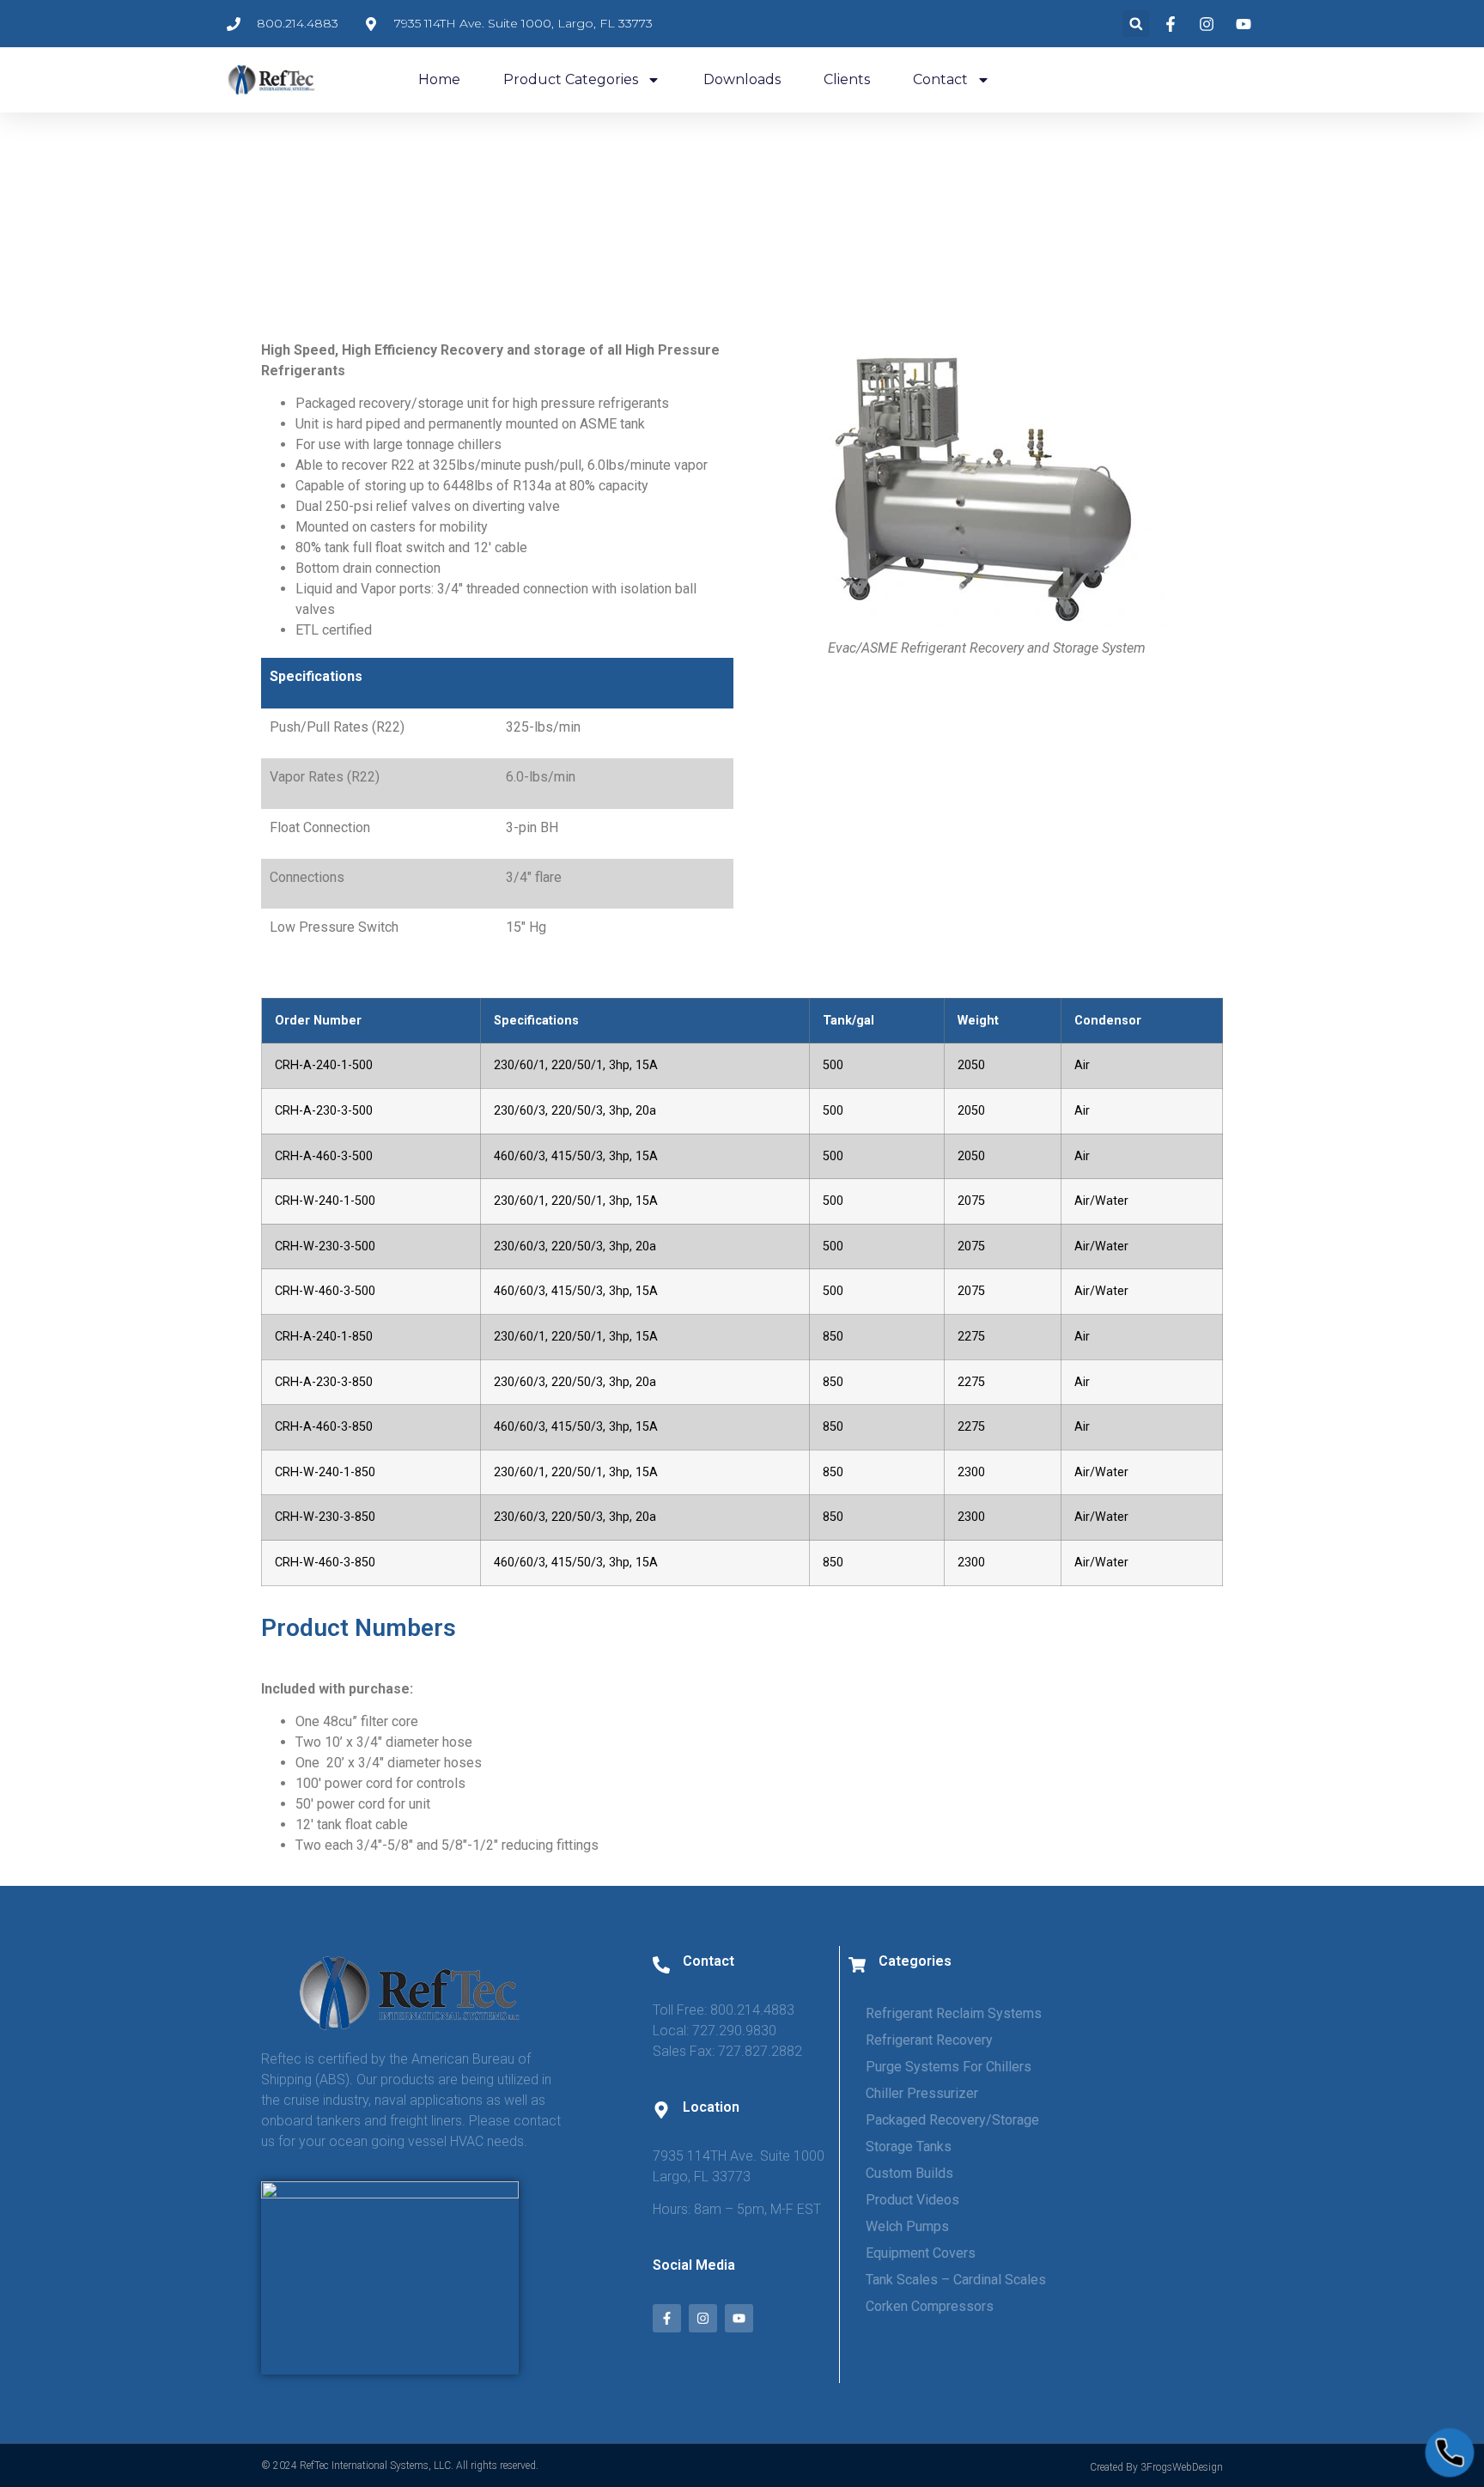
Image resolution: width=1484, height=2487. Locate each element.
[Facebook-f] (667, 2318)
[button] (1136, 24)
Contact (940, 79)
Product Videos (912, 2200)
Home (439, 79)
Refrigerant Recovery (929, 2040)
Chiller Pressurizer (922, 2093)
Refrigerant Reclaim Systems (954, 2013)
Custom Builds (909, 2173)
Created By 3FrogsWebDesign (1156, 2467)
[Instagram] (703, 2318)
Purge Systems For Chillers (949, 2067)
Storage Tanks (909, 2146)
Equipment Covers (921, 2253)
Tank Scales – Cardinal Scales (956, 2280)
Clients (847, 79)
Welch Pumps (907, 2226)
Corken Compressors (930, 2306)
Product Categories (571, 79)
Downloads (742, 79)
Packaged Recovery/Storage (952, 2120)
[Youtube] (739, 2318)
